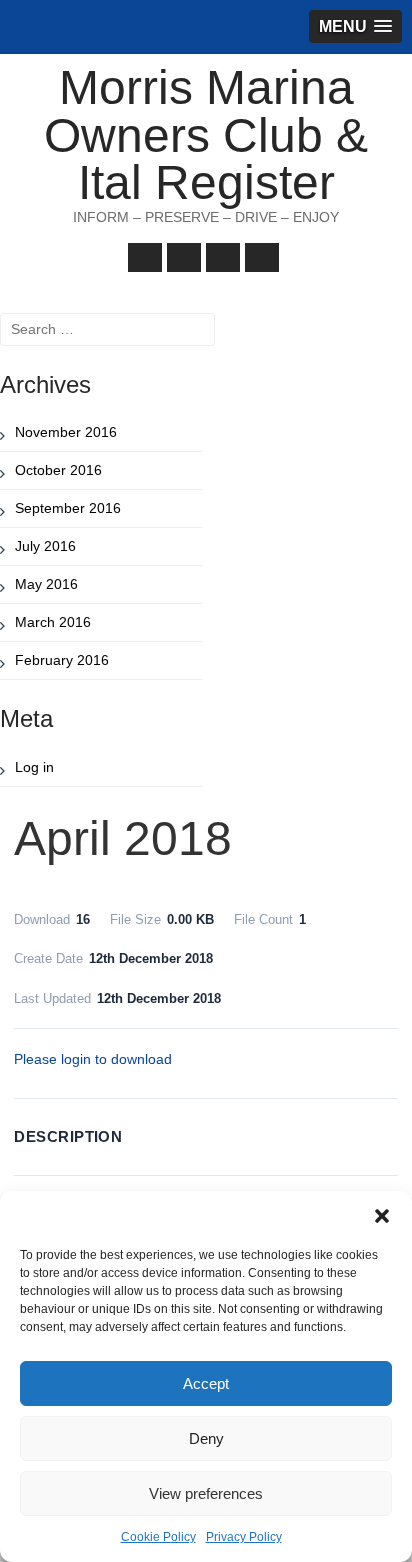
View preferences (206, 1493)
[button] (382, 1216)
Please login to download (93, 1059)
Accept (206, 1383)
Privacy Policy (244, 1537)
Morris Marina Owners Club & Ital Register (206, 135)
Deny (206, 1438)
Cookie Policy (158, 1537)
